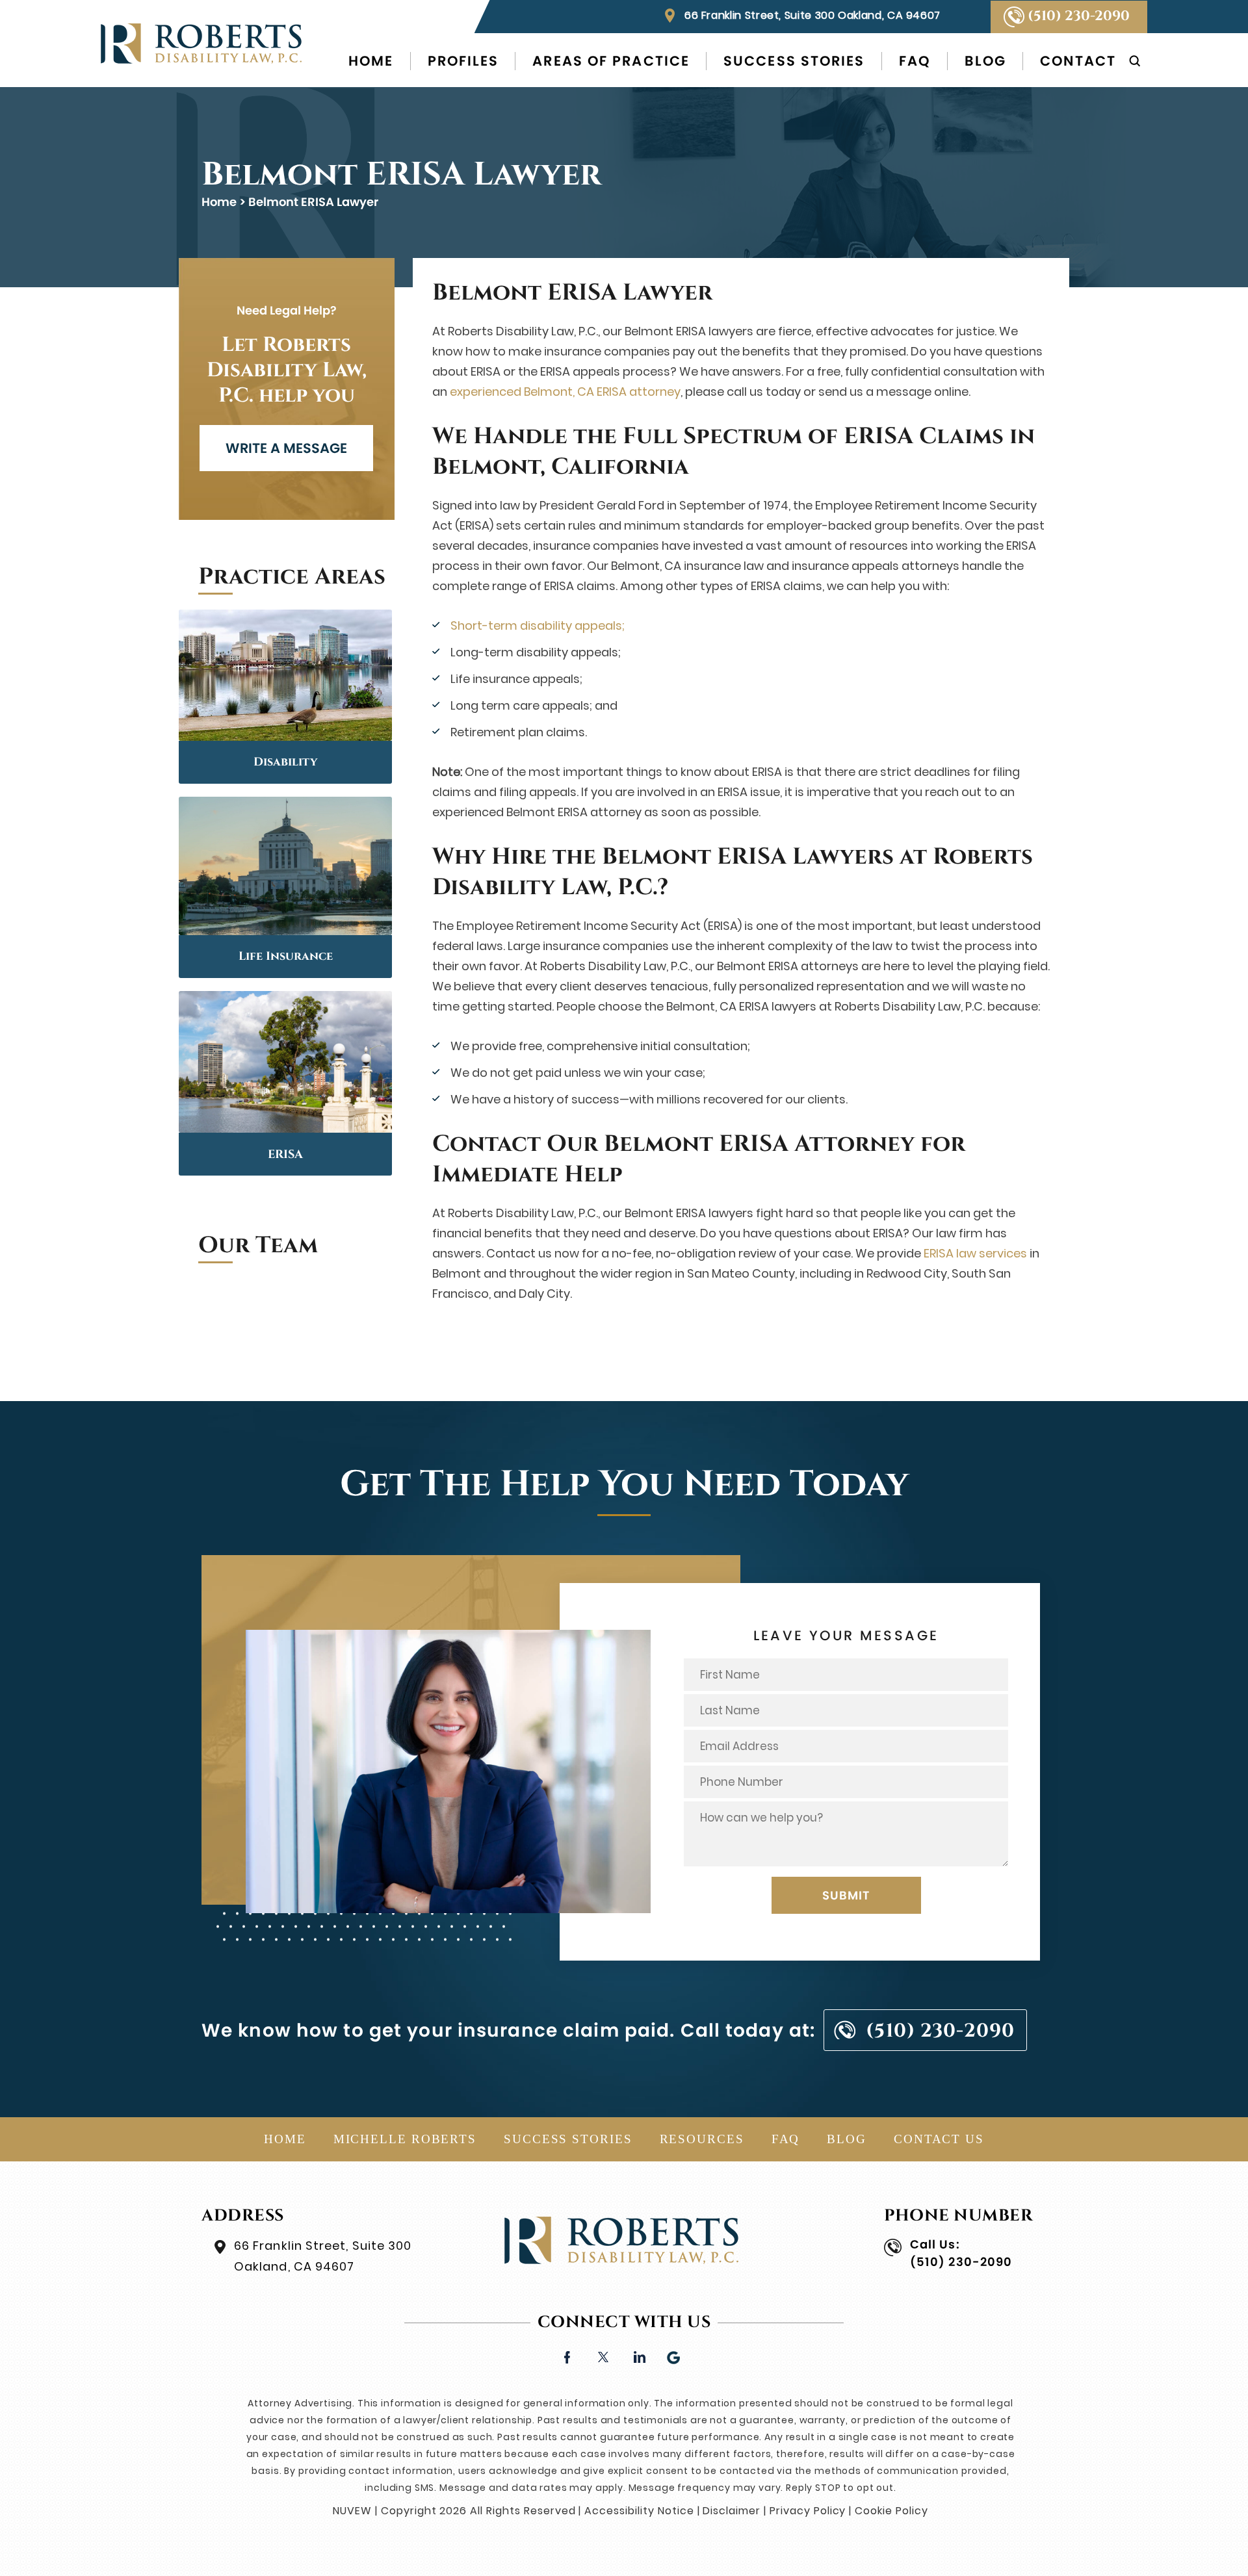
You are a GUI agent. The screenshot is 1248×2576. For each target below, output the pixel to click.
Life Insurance (286, 956)
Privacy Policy (808, 2511)
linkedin (639, 2356)
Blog (985, 61)
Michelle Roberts (405, 2139)
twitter (603, 2356)
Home (371, 61)
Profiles (463, 61)
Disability (285, 762)
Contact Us (939, 2139)
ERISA (285, 1154)
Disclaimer (732, 2511)
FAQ (915, 61)
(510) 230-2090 (1079, 16)
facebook (567, 2356)
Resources (702, 2139)
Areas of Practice (611, 61)
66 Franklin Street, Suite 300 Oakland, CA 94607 (812, 15)
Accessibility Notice (639, 2511)
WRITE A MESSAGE (286, 448)
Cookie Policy (891, 2511)
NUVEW (352, 2511)
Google (674, 2356)
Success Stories (794, 61)
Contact (1078, 61)
